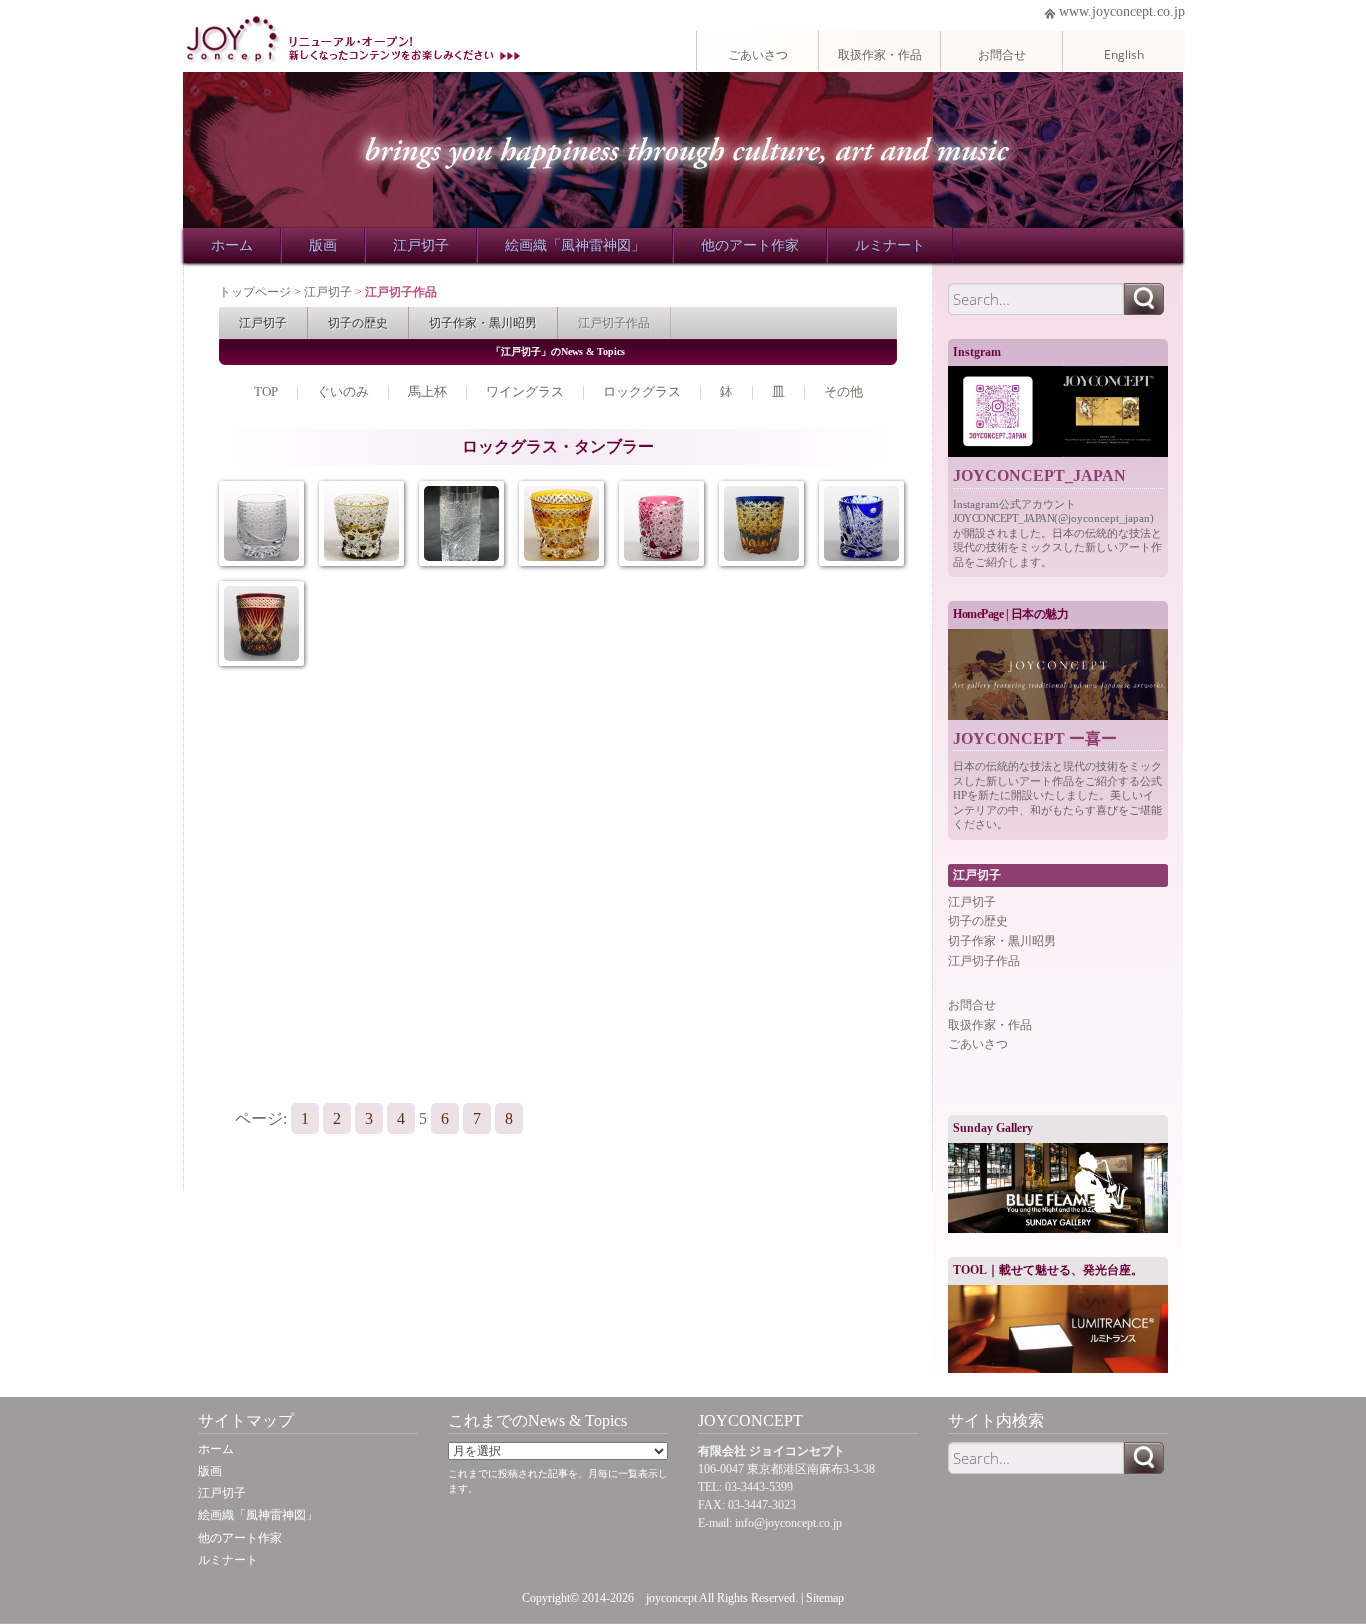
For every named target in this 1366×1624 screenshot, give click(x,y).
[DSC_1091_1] (361, 523)
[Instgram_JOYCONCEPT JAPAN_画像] (1058, 411)
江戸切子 (421, 245)
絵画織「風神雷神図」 (575, 245)
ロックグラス (642, 392)
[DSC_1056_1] (861, 523)
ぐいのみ (343, 392)
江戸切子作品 (614, 322)
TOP (266, 392)
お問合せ (1002, 54)
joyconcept (671, 1598)
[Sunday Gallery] (1058, 1188)
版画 (323, 245)
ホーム (232, 245)
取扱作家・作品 (880, 54)
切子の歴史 (358, 322)
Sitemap (825, 1598)
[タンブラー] (461, 523)
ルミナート (890, 245)
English (1124, 54)
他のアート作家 (750, 245)
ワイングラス (525, 392)
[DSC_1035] (261, 523)
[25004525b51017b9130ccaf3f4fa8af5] (761, 523)
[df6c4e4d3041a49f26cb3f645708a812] (261, 623)
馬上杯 (427, 392)
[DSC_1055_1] (661, 523)
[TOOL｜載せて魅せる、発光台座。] (1058, 1329)
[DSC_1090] (561, 523)
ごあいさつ (758, 54)
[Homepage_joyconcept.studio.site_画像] (1058, 674)
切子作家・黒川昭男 (483, 322)
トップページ (255, 292)
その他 (843, 392)
